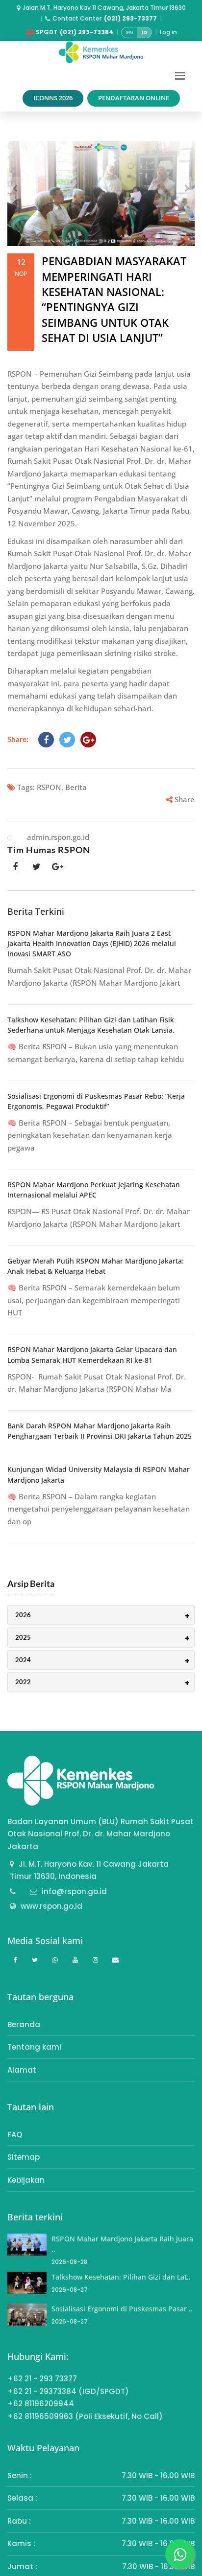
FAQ (15, 2135)
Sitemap (24, 2157)
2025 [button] (23, 1637)
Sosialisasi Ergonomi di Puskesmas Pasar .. (122, 2309)
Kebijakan (26, 2180)
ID (144, 32)
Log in (168, 32)
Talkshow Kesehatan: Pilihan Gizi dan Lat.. (121, 2277)
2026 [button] (23, 1615)
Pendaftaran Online (134, 98)
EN (129, 32)
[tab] (101, 1615)
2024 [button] (23, 1660)
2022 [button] (23, 1682)
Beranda (24, 2024)
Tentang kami (34, 2047)
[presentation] (15, 188)
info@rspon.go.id (74, 1891)
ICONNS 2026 (53, 98)
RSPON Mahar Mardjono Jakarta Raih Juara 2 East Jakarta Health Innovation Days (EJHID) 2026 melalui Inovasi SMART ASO (92, 944)
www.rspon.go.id (51, 1906)
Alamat (22, 2070)
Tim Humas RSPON (49, 850)
